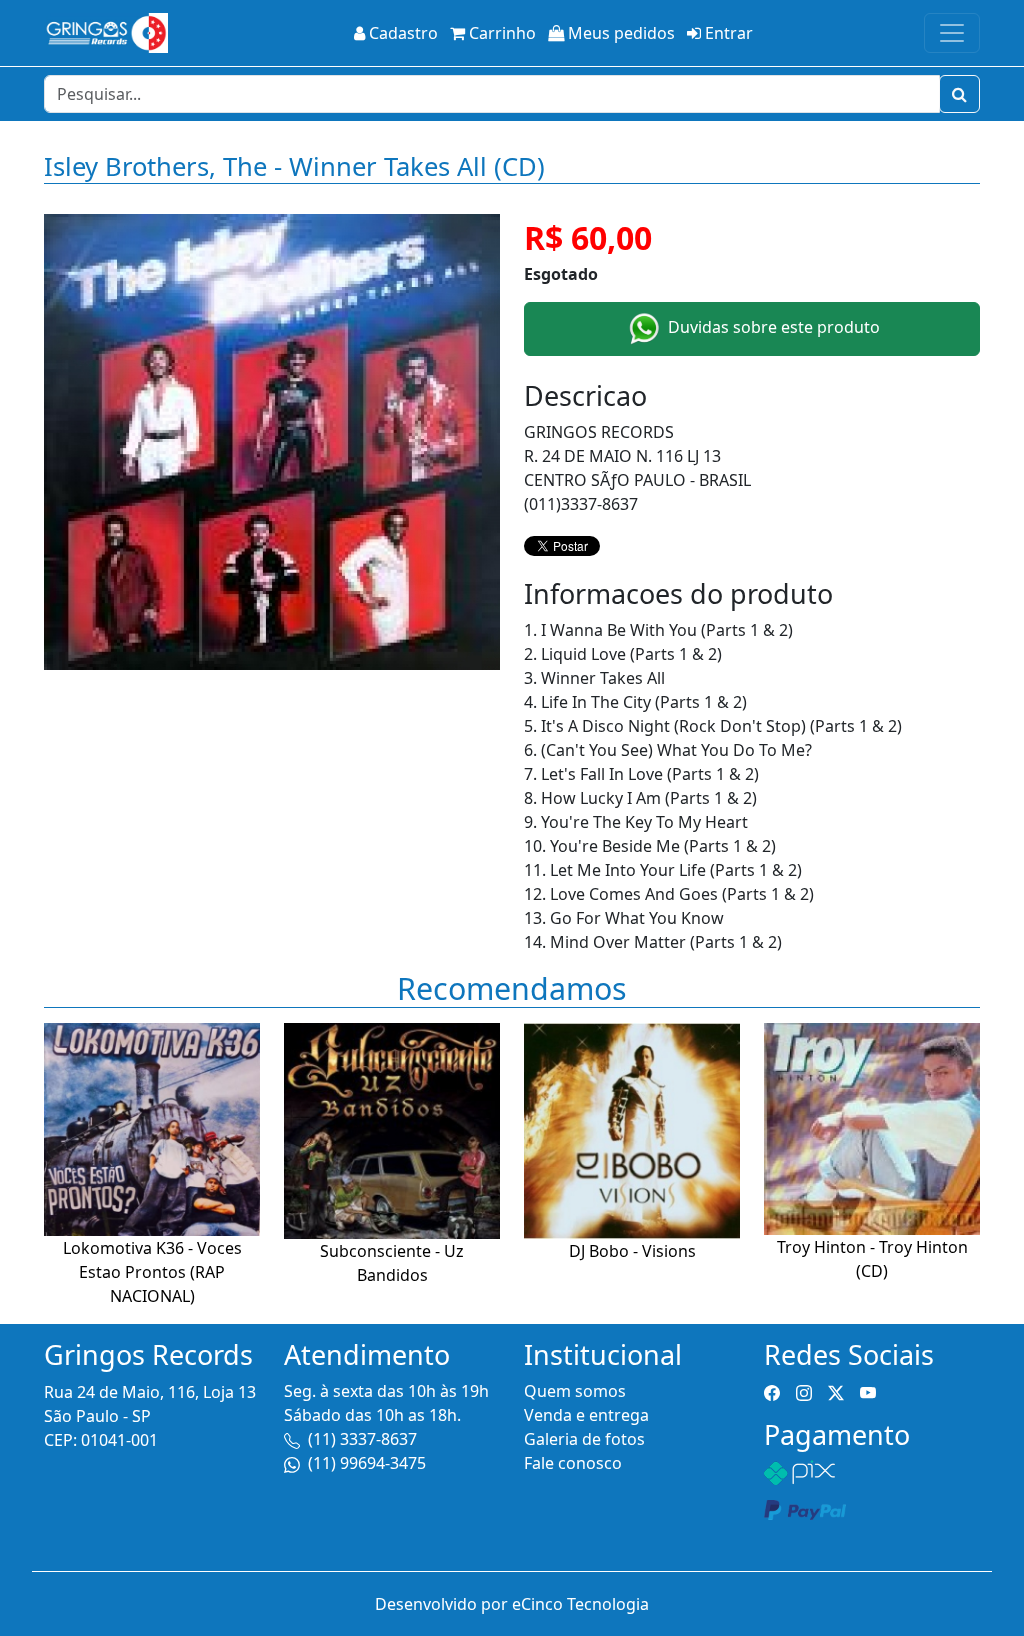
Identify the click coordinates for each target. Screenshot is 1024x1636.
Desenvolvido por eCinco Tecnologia (512, 1604)
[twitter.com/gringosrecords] (836, 1391)
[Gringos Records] (106, 33)
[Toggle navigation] (952, 33)
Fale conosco (573, 1463)
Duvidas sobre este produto (772, 327)
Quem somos (575, 1391)
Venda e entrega (586, 1415)
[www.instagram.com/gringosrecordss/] (804, 1391)
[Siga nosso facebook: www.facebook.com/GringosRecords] (772, 1391)
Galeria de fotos (584, 1439)
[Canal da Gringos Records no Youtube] (868, 1391)
